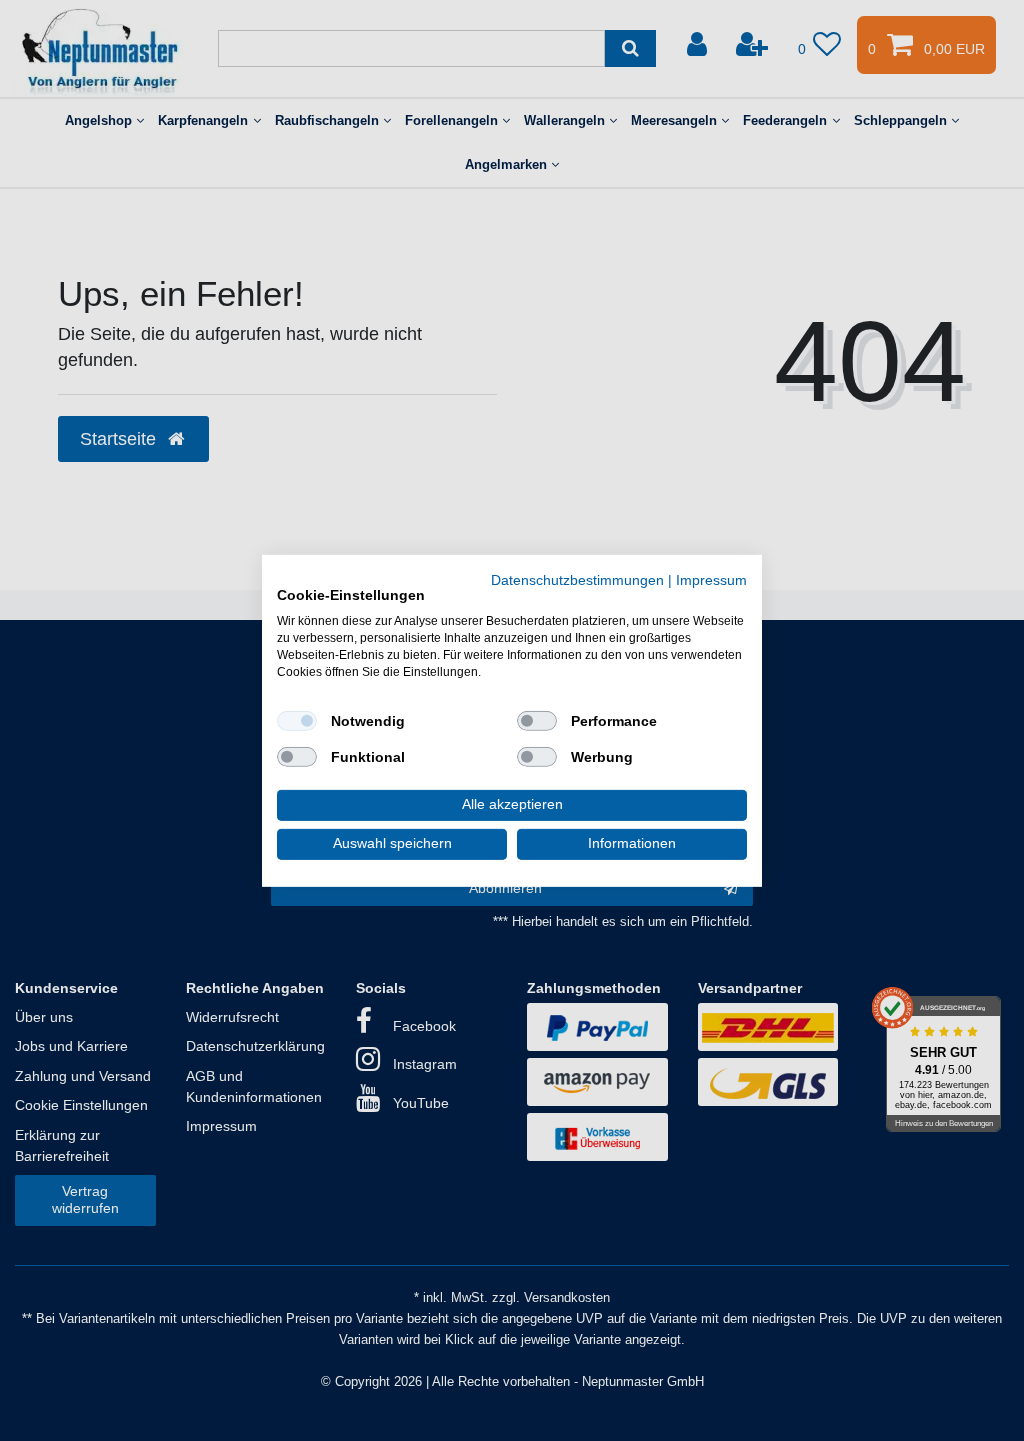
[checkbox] (297, 721)
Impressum (711, 579)
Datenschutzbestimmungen (577, 579)
